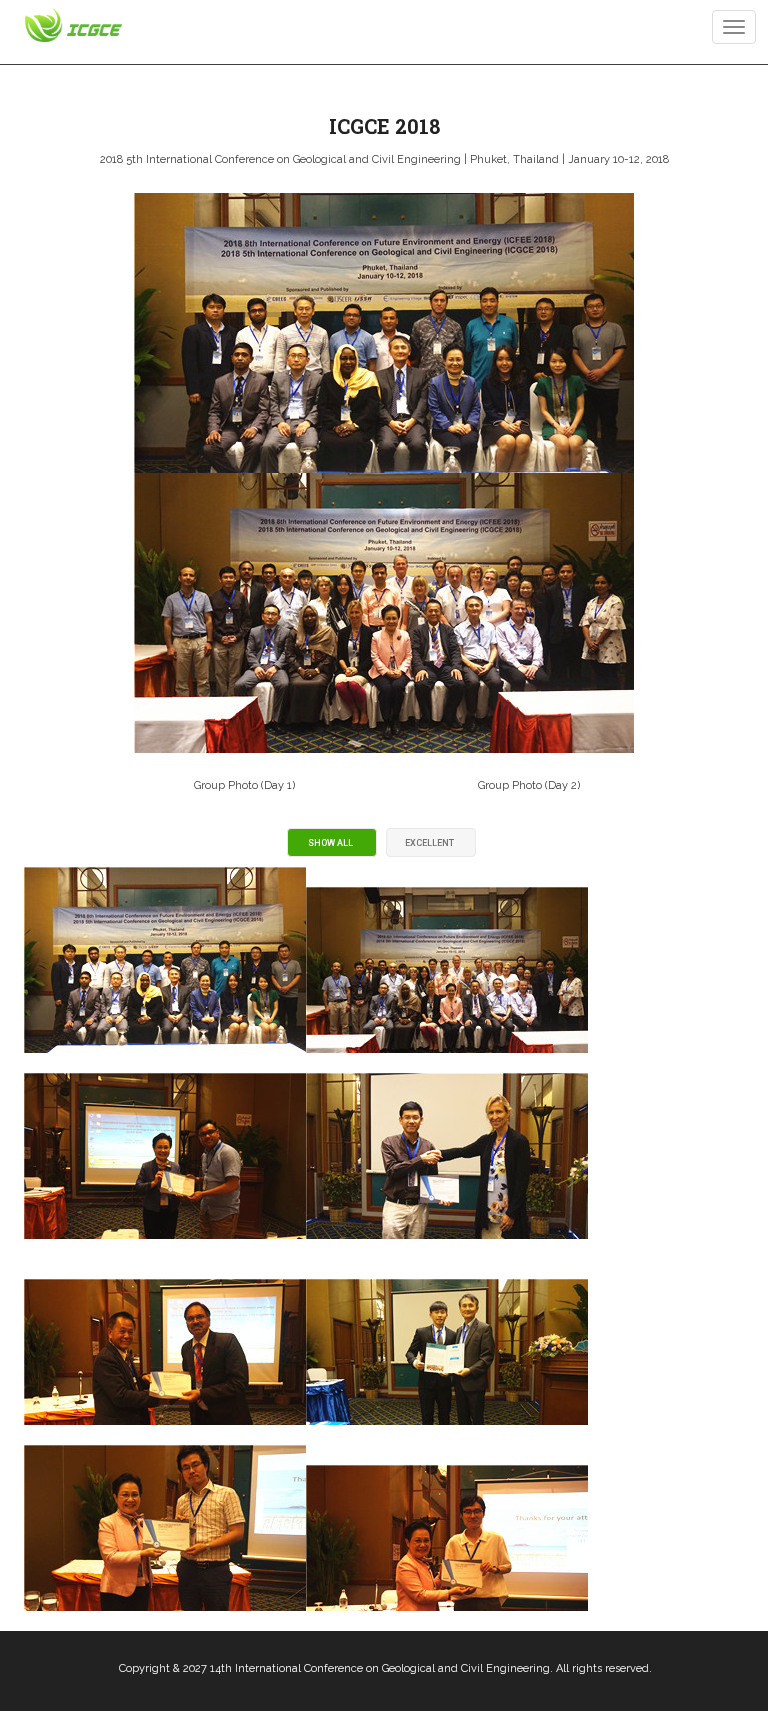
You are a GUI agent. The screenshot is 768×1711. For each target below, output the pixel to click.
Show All (330, 843)
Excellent (429, 843)
